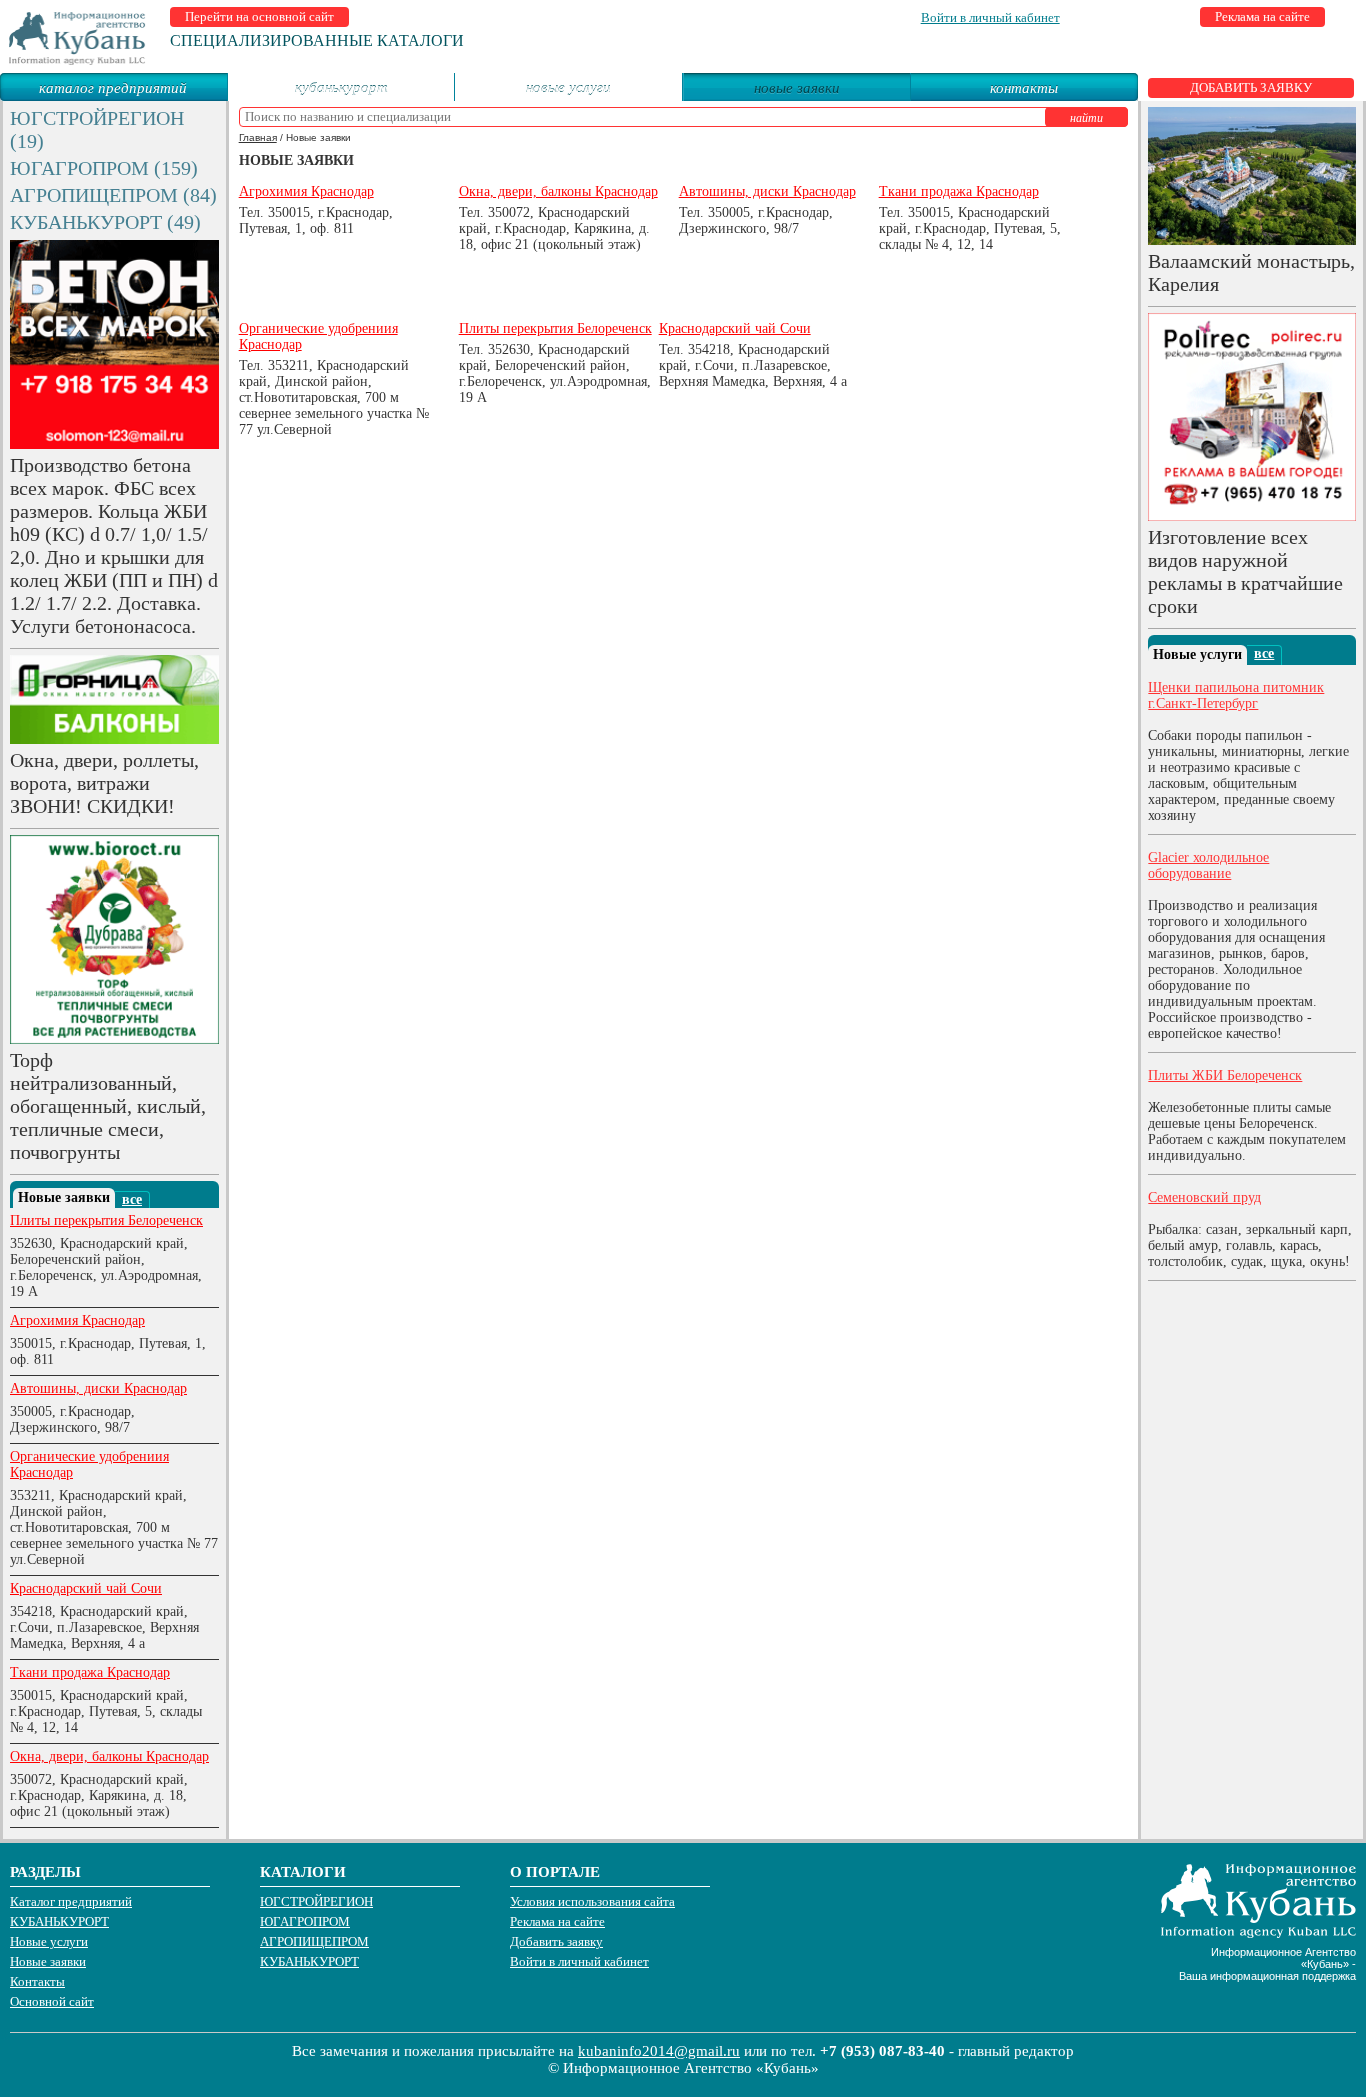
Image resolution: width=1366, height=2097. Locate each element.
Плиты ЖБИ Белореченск (1225, 1075)
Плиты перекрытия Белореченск (106, 1220)
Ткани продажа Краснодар (90, 1672)
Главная (258, 137)
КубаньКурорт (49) (105, 222)
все (132, 1199)
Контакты (1024, 87)
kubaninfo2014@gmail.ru (659, 2051)
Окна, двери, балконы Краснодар (109, 1756)
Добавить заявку (1251, 87)
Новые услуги (568, 87)
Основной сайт (52, 2001)
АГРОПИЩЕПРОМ (314, 1941)
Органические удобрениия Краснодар (89, 1464)
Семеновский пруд (1204, 1197)
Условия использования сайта (592, 1901)
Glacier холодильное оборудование (1208, 865)
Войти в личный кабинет (990, 17)
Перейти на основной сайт (259, 16)
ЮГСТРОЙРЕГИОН (316, 1901)
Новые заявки (48, 1961)
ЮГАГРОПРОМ (305, 1921)
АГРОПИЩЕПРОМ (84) (113, 195)
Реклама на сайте (1262, 16)
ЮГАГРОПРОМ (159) (104, 168)
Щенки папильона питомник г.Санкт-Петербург (1236, 695)
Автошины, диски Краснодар (98, 1388)
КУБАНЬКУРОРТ (341, 87)
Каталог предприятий (113, 87)
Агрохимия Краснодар (77, 1320)
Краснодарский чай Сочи (86, 1588)
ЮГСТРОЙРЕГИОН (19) (97, 129)
